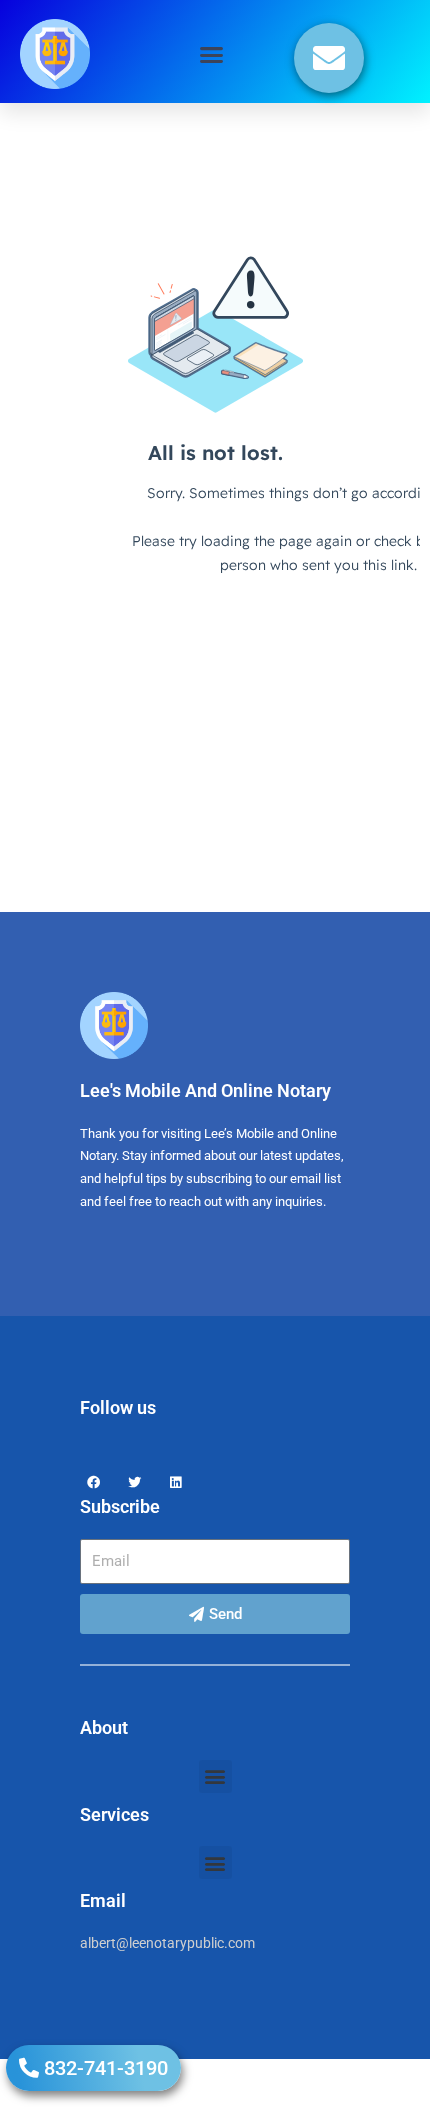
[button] (212, 54)
